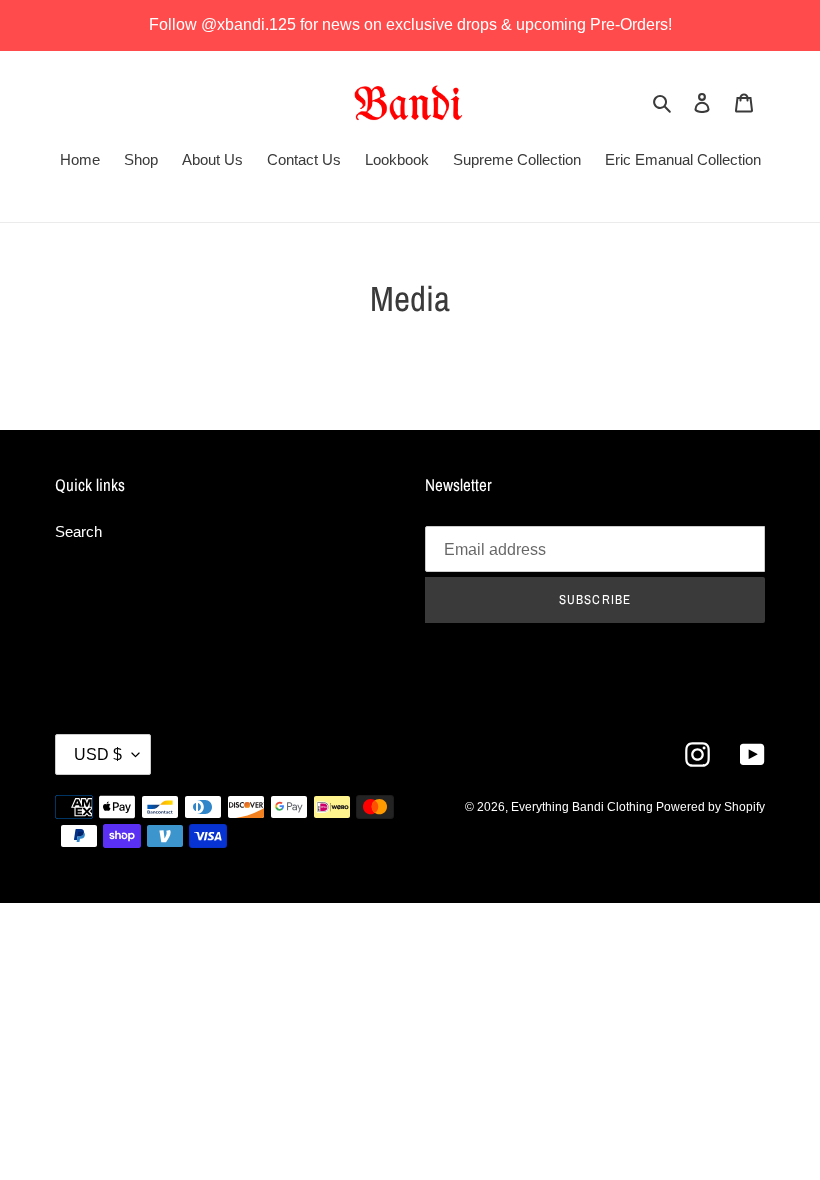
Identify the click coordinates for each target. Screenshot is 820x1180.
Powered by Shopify (710, 807)
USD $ (98, 754)
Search (78, 531)
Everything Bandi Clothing (583, 807)
